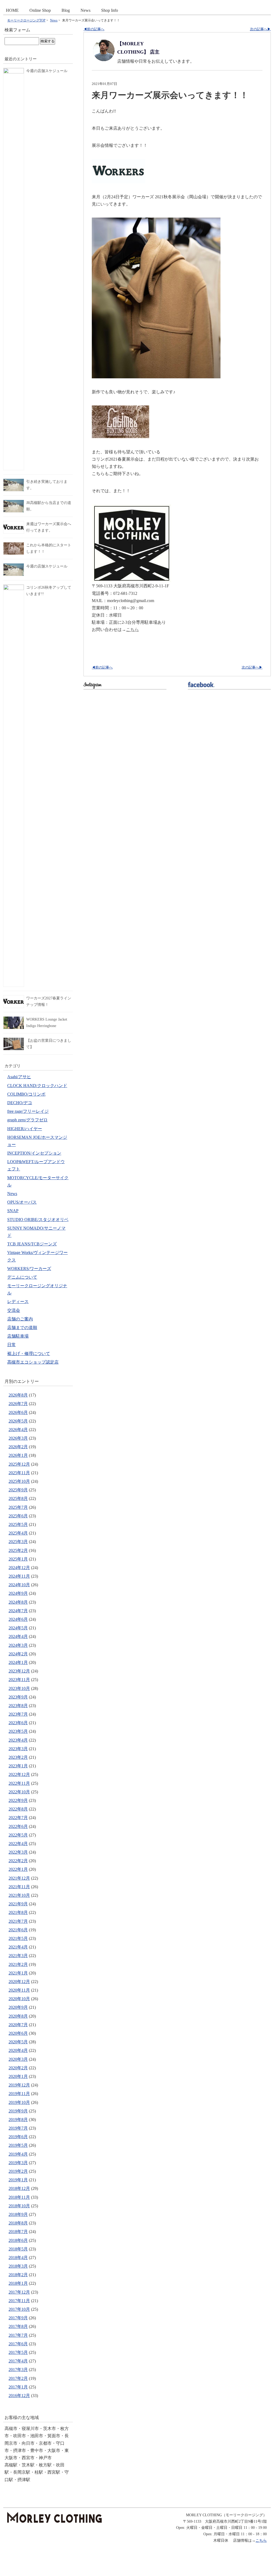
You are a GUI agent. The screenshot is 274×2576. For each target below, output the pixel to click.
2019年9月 (18, 2111)
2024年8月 (18, 1602)
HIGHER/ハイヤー (25, 1129)
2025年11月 (19, 1473)
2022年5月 (18, 1835)
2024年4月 (18, 1636)
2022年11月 (19, 1783)
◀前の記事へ (94, 29)
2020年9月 (18, 2007)
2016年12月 (19, 2396)
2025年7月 (18, 1507)
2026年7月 (18, 1404)
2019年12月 (19, 2085)
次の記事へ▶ (260, 29)
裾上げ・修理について (29, 1354)
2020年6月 (18, 2033)
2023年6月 (18, 1723)
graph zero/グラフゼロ (27, 1120)
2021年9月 (18, 1904)
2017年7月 (18, 2335)
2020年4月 (18, 2050)
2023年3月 (18, 1749)
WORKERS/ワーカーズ (29, 1269)
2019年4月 (18, 2154)
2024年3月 (18, 1645)
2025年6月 (18, 1516)
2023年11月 (19, 1680)
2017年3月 (18, 2370)
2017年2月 (18, 2378)
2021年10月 (19, 1895)
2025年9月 (18, 1490)
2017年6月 (18, 2344)
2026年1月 (18, 1455)
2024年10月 (19, 1585)
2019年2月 (18, 2171)
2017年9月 (18, 2318)
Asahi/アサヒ (19, 1077)
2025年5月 (18, 1524)
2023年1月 (18, 1766)
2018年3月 (18, 2266)
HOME (12, 10)
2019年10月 (19, 2102)
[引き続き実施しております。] (14, 482)
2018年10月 (19, 2206)
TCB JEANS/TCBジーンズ (32, 1244)
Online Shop (40, 10)
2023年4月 (18, 1740)
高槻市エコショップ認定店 (33, 1362)
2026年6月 (18, 1412)
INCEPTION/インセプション (34, 1153)
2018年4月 (18, 2258)
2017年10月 (19, 2309)
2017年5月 (18, 2352)
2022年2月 (18, 1861)
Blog (66, 10)
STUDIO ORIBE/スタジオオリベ (38, 1220)
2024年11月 (19, 1576)
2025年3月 (18, 1542)
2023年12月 (19, 1671)
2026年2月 (18, 1447)
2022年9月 (18, 1800)
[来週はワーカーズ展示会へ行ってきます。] (14, 524)
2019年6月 (18, 2137)
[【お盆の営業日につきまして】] (14, 1041)
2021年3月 (18, 1956)
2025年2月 (18, 1550)
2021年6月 (18, 1930)
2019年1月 (18, 2180)
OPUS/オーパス (22, 1202)
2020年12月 (19, 1982)
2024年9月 (18, 1593)
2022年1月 (18, 1869)
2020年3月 (18, 2059)
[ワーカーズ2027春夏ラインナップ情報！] (14, 998)
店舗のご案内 (20, 1319)
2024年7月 (18, 1611)
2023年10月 (19, 1688)
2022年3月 (18, 1852)
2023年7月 (18, 1714)
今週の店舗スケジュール (47, 71)
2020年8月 (18, 2016)
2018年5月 (18, 2249)
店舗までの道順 (22, 1328)
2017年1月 (18, 2387)
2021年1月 (18, 1973)
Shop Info (110, 10)
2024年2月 (18, 1654)
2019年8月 (18, 2120)
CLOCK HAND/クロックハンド (37, 1086)
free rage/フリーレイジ (28, 1111)
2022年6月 (18, 1826)
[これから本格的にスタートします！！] (14, 545)
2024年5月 (18, 1628)
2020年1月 (18, 2076)
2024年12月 (19, 1568)
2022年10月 (19, 1792)
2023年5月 (18, 1731)
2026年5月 (18, 1421)
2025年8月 (18, 1498)
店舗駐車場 (18, 1336)
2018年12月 (19, 2188)
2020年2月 (18, 2068)
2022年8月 (18, 1809)
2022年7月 (18, 1818)
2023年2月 (18, 1757)
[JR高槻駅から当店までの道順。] (14, 503)
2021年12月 (19, 1878)
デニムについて (22, 1277)
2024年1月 (18, 1662)
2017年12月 (19, 2292)
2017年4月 (18, 2361)
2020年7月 (18, 2025)
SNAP (13, 1211)
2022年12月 (19, 1774)
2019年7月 (18, 2128)
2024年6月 (18, 1619)
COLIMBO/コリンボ (26, 1094)
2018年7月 (18, 2232)
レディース (18, 1302)
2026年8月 (18, 1395)
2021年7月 (18, 1921)
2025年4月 (18, 1533)
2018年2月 (18, 2275)
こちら (132, 630)
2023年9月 (18, 1697)
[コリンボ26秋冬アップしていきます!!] (14, 588)
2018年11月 (19, 2197)
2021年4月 (18, 1947)
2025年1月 (18, 1559)
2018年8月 (18, 2223)
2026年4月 (18, 1430)
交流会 (14, 1310)
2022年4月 (18, 1844)
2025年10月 (19, 1481)
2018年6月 (18, 2240)
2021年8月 (18, 1912)
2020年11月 (19, 1990)
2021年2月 (18, 1964)
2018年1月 (18, 2283)
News (85, 10)
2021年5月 (18, 1938)
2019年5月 (18, 2145)
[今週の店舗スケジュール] (14, 71)
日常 (12, 1345)
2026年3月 (18, 1438)
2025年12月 (19, 1464)
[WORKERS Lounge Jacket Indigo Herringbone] (14, 1020)
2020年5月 (18, 2042)
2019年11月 (19, 2094)
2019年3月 (18, 2163)
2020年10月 (19, 1999)
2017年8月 (18, 2326)
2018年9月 (18, 2214)
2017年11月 (19, 2301)
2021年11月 (19, 1887)
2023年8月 (18, 1706)
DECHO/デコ (20, 1103)
